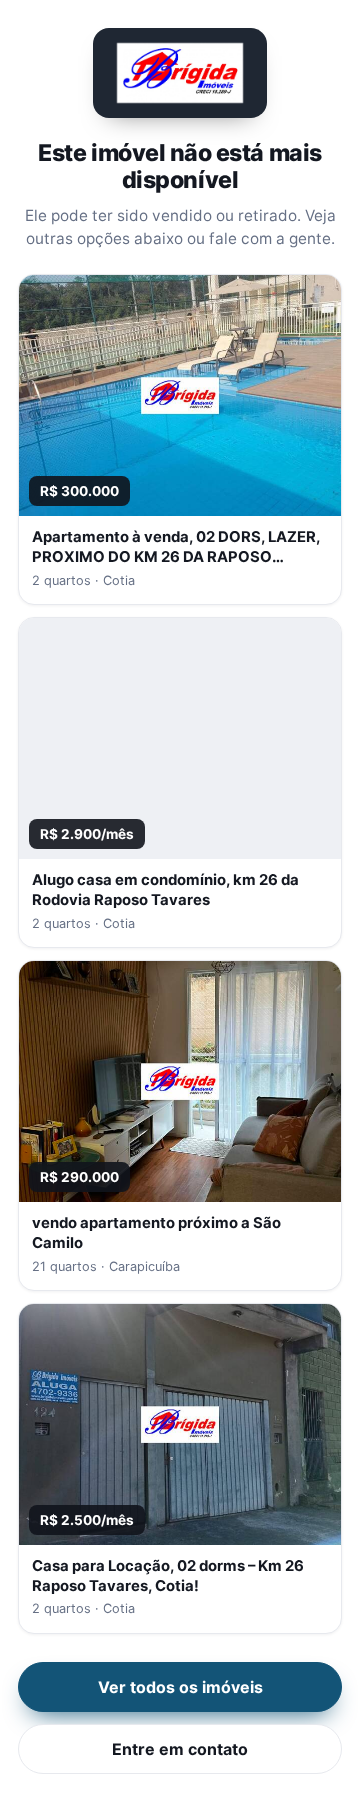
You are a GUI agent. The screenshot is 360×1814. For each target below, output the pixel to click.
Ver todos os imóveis (180, 1687)
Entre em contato (180, 1749)
